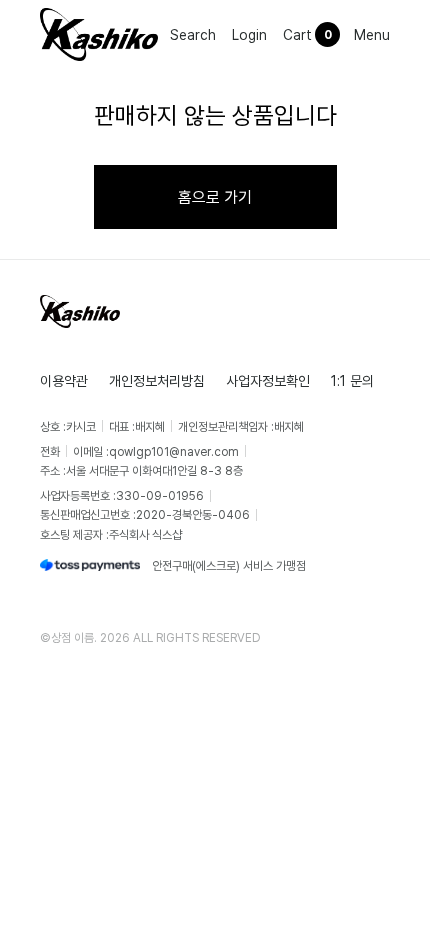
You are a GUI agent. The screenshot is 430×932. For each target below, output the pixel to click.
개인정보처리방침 (157, 380)
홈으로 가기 (215, 197)
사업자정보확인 (268, 380)
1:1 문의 (352, 380)
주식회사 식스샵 (145, 534)
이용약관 (64, 380)
